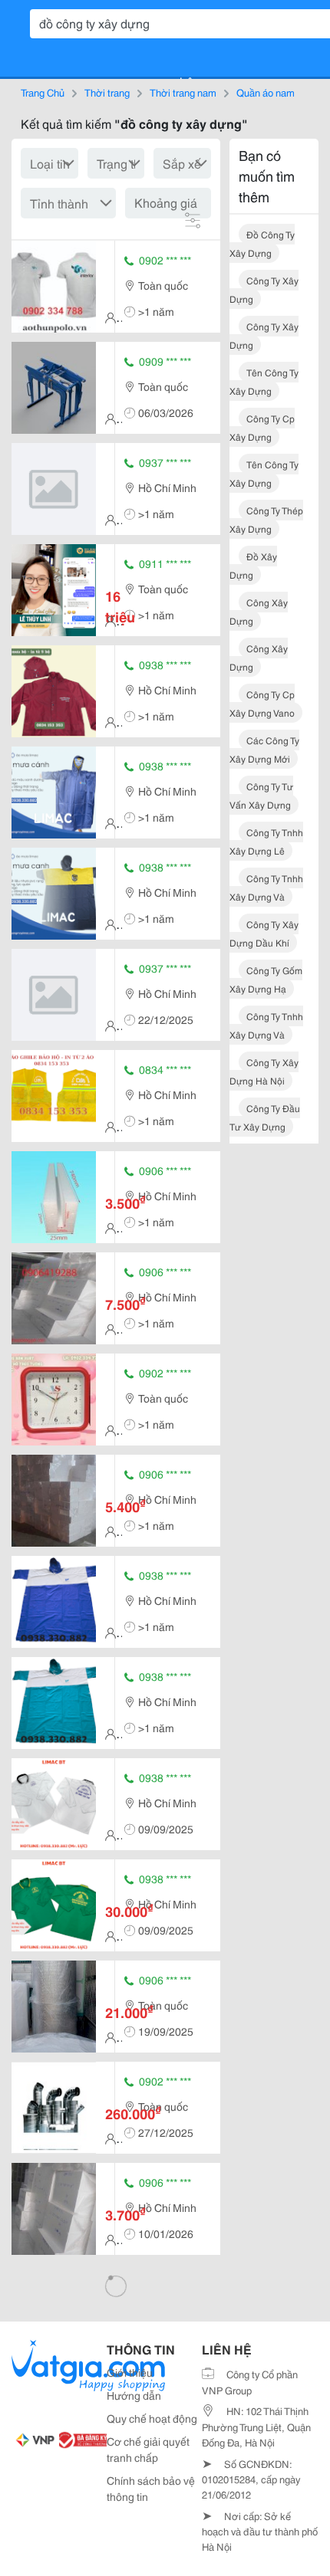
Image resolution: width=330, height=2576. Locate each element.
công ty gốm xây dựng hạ (266, 979)
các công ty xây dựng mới (264, 749)
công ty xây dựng (264, 289)
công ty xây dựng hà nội (264, 1071)
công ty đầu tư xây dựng (265, 1117)
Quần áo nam (266, 92)
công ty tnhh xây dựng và (266, 887)
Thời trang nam (183, 92)
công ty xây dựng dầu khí (264, 933)
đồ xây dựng (253, 565)
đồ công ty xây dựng (262, 243)
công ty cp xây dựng (262, 427)
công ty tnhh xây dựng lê (266, 841)
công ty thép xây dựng (266, 519)
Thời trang (107, 92)
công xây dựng (259, 611)
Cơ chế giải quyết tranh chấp (148, 2449)
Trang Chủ (43, 92)
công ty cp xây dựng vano (262, 703)
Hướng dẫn (134, 2395)
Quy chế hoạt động (152, 2418)
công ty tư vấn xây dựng (261, 795)
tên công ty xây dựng (264, 381)
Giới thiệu (130, 2372)
